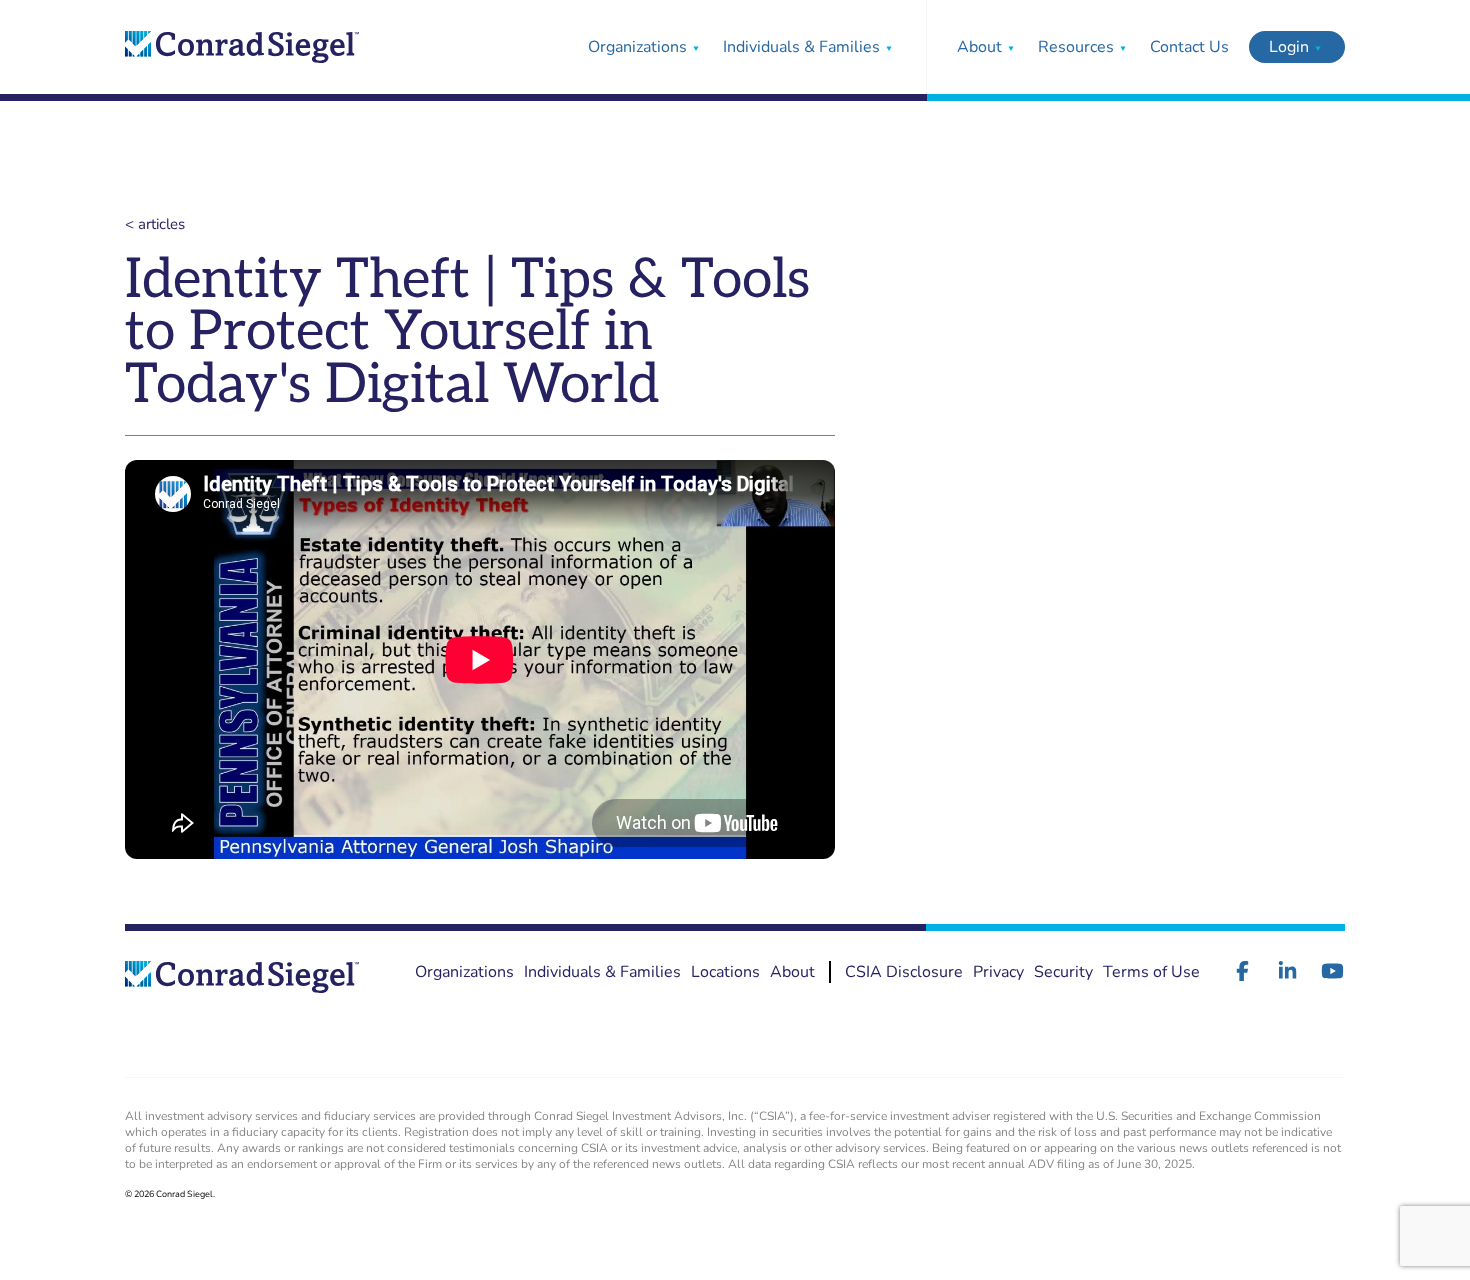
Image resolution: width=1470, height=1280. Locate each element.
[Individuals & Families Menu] (889, 47)
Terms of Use (1151, 972)
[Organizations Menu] (696, 47)
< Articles (155, 224)
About (979, 47)
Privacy (998, 972)
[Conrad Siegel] (242, 47)
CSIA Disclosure (904, 972)
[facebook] (1242, 971)
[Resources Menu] (1123, 47)
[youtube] (1332, 971)
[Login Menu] (1318, 47)
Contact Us (1189, 47)
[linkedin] (1287, 971)
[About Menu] (1011, 47)
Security (1063, 972)
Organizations (637, 47)
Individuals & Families (801, 47)
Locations (725, 972)
